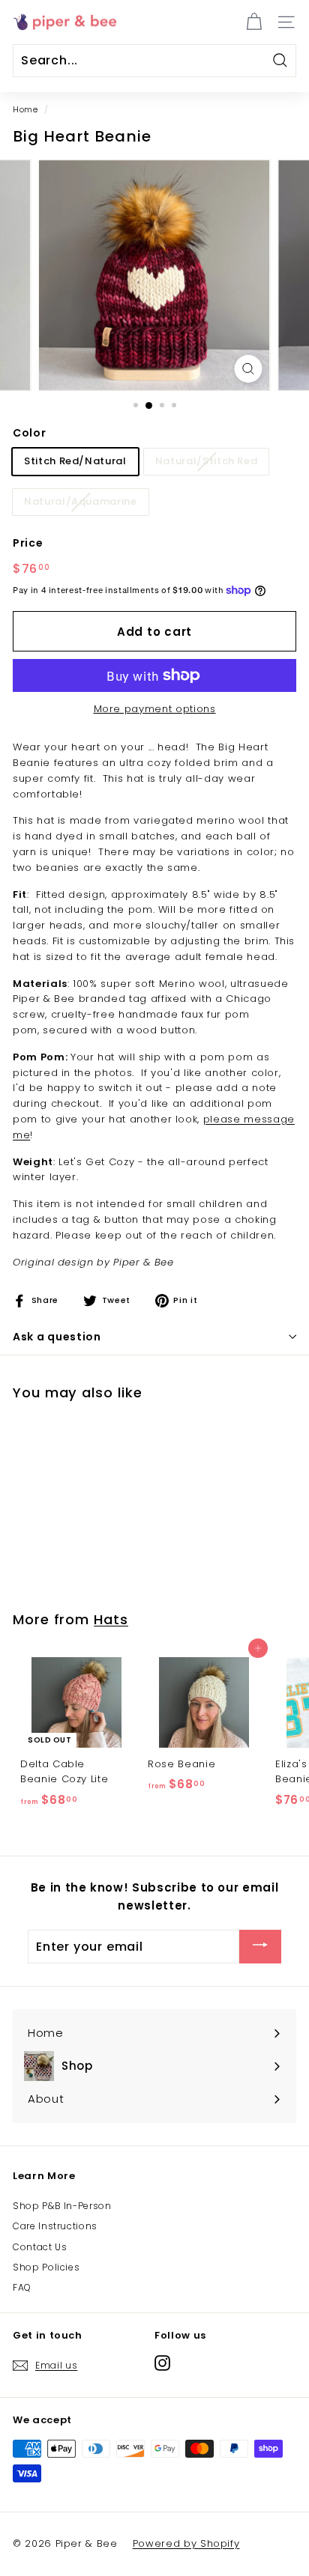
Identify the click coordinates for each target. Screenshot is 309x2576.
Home (25, 109)
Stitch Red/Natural (75, 461)
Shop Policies (46, 2267)
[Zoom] (248, 369)
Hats (111, 1619)
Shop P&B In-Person (62, 2206)
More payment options (155, 709)
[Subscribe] (260, 1947)
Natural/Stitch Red (207, 461)
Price (28, 543)
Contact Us (40, 2247)
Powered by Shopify (186, 2543)
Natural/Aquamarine (81, 501)
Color (29, 433)
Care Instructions (55, 2226)
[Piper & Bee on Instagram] (162, 2363)
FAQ (22, 2287)
